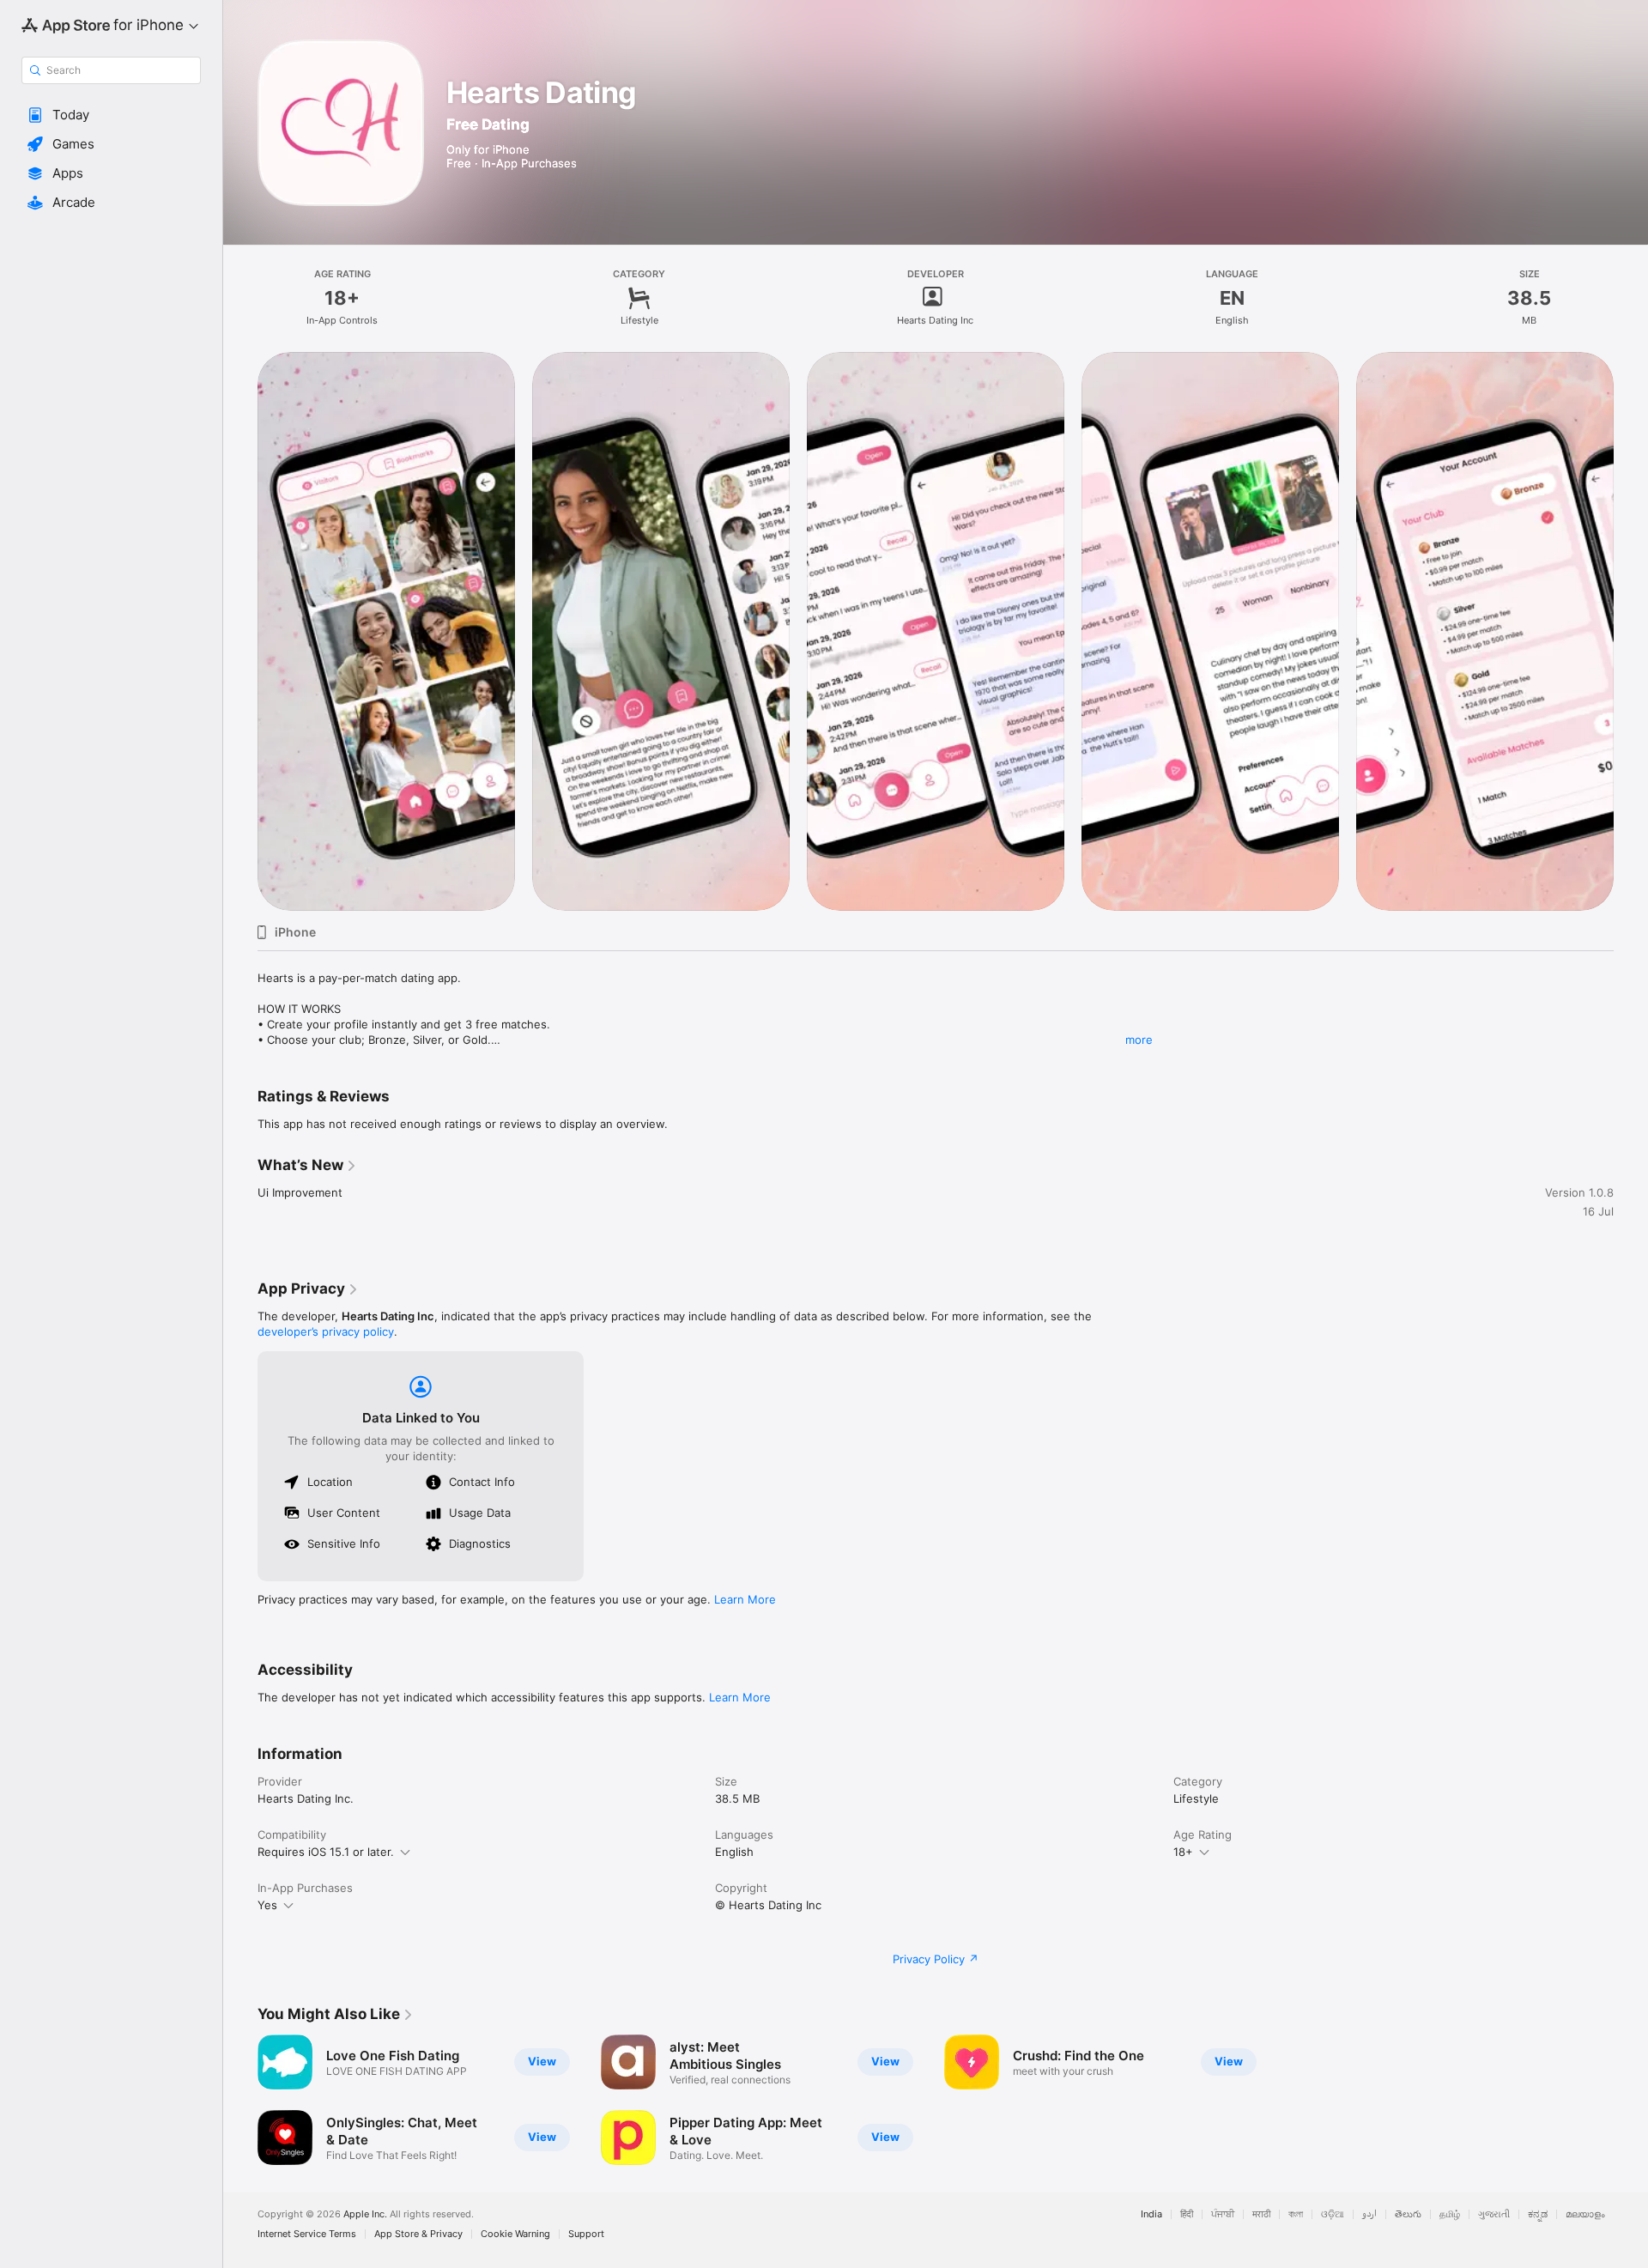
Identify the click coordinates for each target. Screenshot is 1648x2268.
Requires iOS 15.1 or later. (326, 1852)
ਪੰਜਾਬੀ (1223, 2214)
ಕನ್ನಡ (1538, 2214)
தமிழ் (1450, 2214)
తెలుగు (1408, 2214)
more (1139, 1040)
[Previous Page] (240, 631)
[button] (111, 115)
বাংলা (1296, 2214)
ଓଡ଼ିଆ (1333, 2214)
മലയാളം (1585, 2214)
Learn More (745, 1599)
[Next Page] (1631, 631)
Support (586, 2234)
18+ (1183, 1852)
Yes (267, 1905)
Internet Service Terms (307, 2234)
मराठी (1261, 2214)
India (1151, 2214)
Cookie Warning (515, 2234)
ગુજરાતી (1494, 2214)
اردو (1369, 2214)
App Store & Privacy (418, 2234)
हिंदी (1187, 2214)
